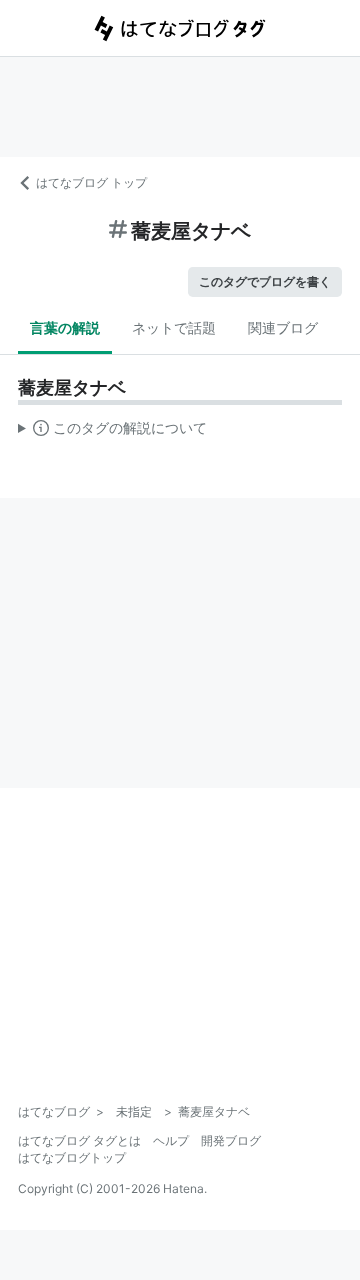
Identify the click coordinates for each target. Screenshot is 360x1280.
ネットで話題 (174, 327)
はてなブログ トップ (91, 182)
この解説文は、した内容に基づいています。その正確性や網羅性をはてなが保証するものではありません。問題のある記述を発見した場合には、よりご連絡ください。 (112, 432)
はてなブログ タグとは (79, 1140)
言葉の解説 (65, 327)
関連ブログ (283, 327)
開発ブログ (231, 1140)
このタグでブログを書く (265, 281)
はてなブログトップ (72, 1157)
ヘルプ (171, 1140)
